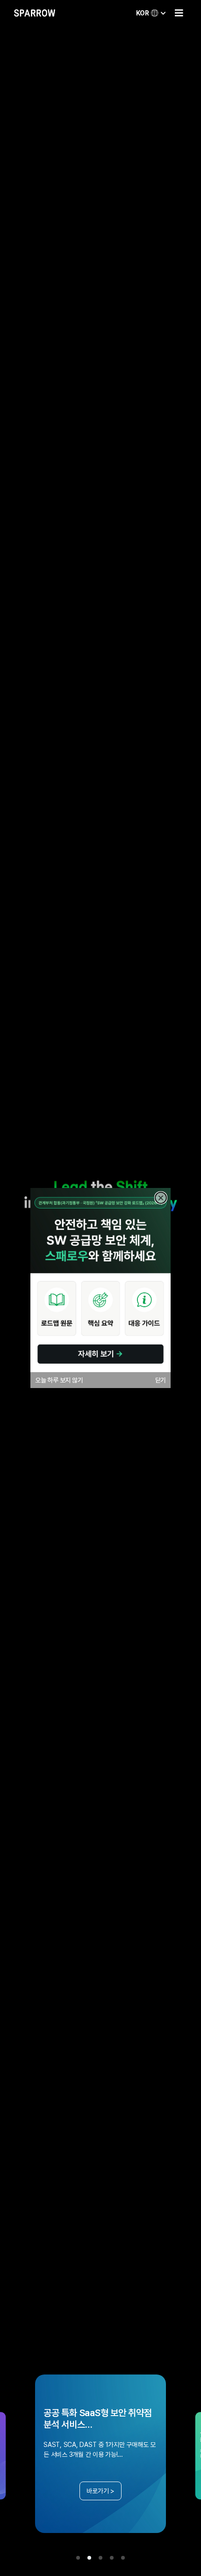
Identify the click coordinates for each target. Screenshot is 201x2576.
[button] (179, 13)
